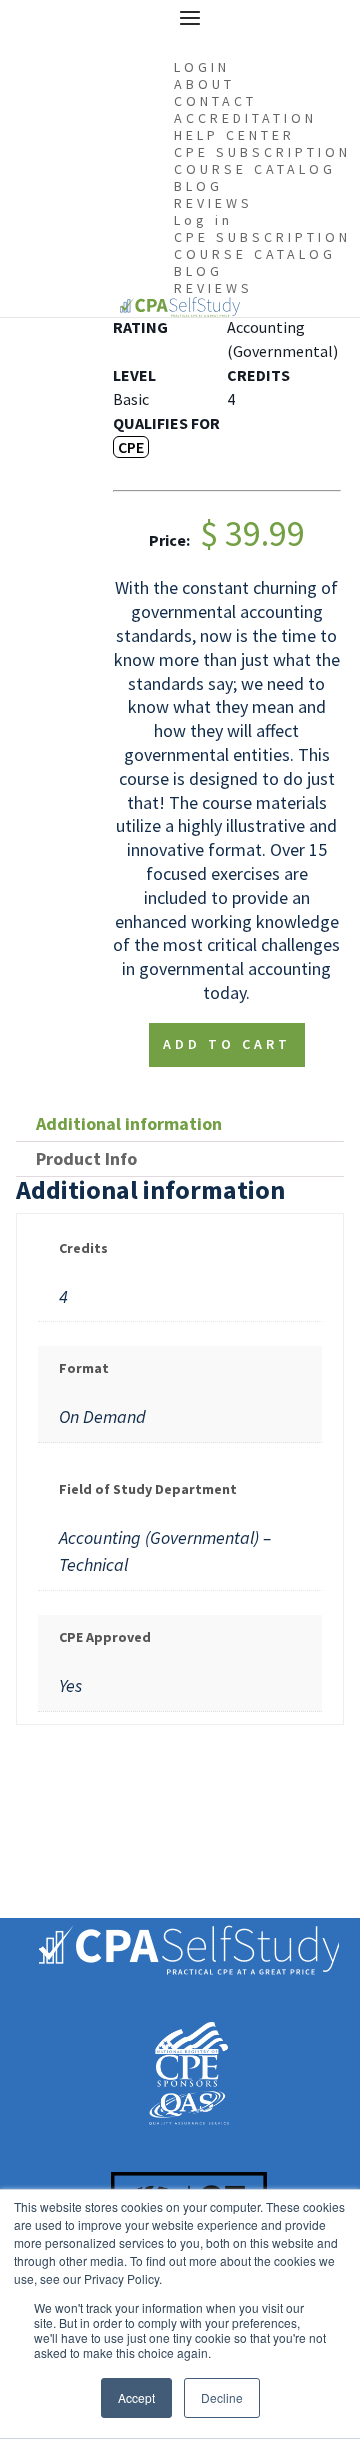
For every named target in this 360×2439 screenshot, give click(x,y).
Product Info (86, 1158)
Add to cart (227, 1044)
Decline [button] (222, 2397)
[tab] (180, 1124)
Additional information (129, 1123)
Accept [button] (136, 2397)
